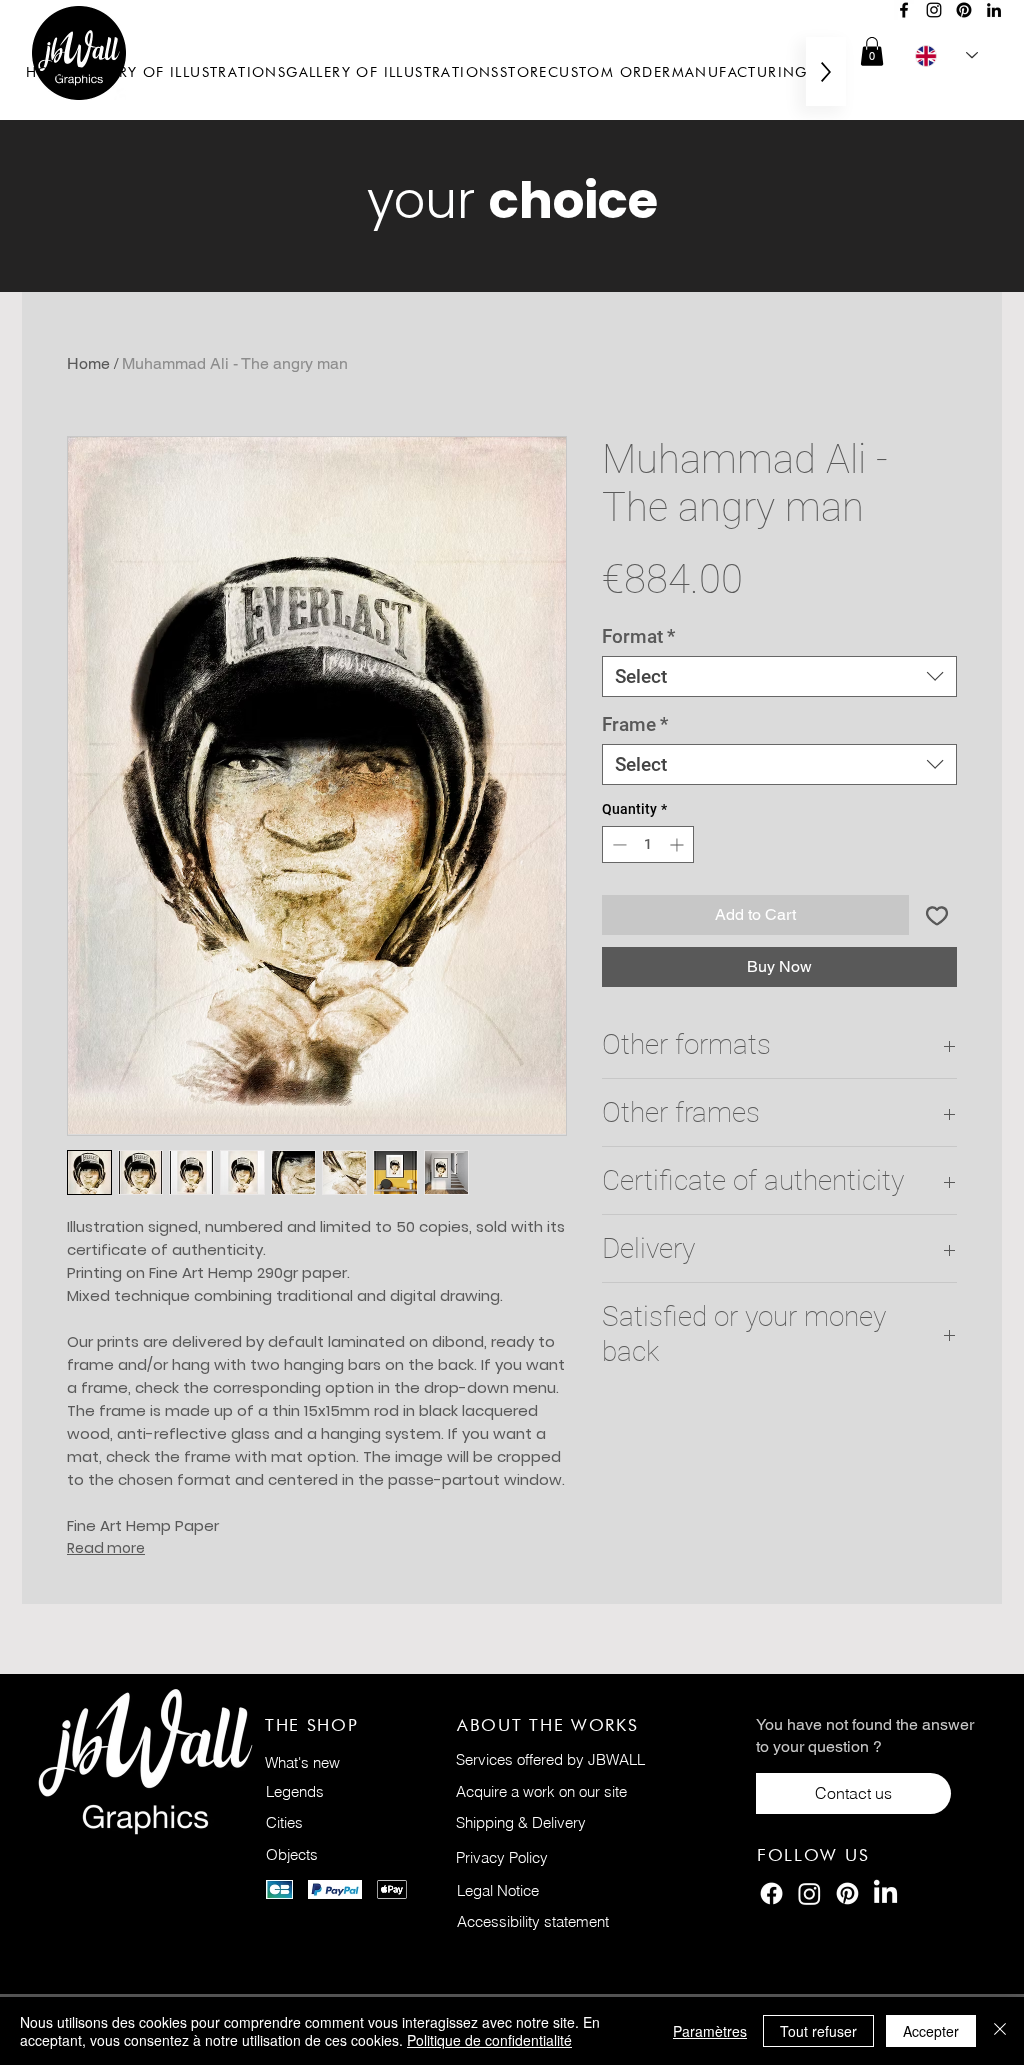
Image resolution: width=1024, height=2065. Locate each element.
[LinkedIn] (994, 10)
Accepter (931, 2031)
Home (88, 363)
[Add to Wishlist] (937, 915)
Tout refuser (818, 2031)
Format (638, 636)
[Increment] (678, 844)
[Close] (1000, 2031)
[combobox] (779, 676)
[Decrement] (617, 844)
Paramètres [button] (710, 2031)
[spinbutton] (648, 844)
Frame (635, 724)
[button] (872, 51)
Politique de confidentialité (489, 2040)
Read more (106, 1548)
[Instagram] (934, 10)
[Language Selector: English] (946, 55)
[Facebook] (904, 10)
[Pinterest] (964, 10)
